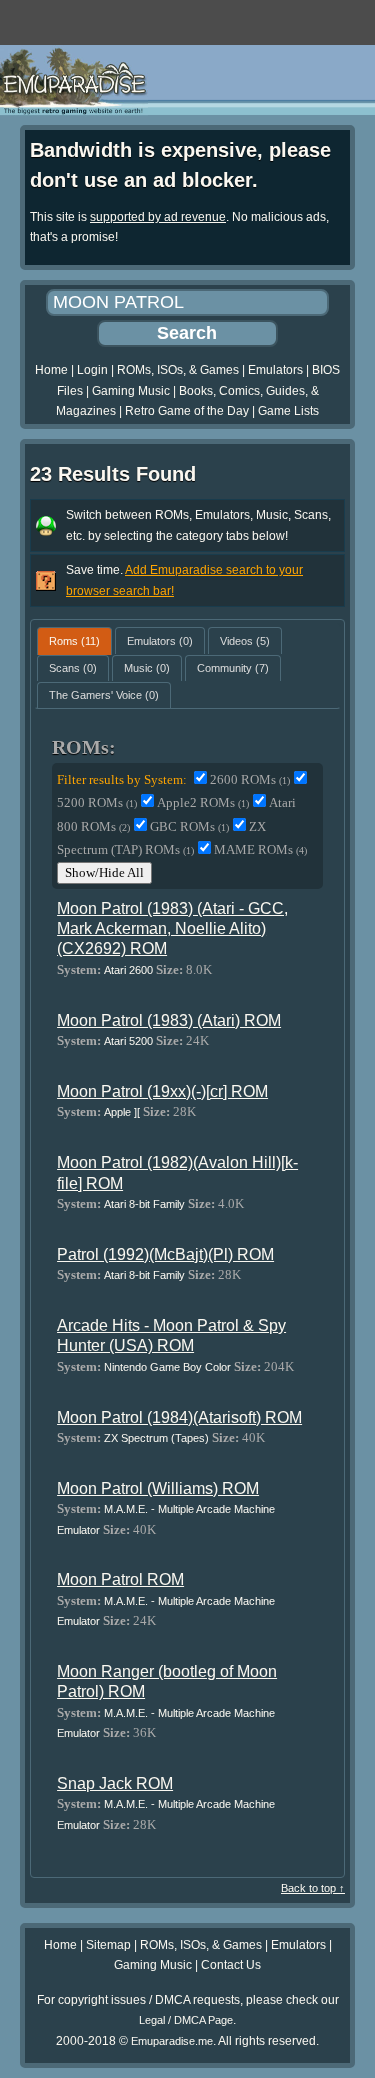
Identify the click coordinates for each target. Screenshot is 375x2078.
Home (51, 370)
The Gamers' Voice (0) (104, 695)
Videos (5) (245, 641)
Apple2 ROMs (203, 802)
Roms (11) (74, 641)
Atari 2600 (128, 970)
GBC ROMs (189, 826)
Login (92, 370)
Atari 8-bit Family (144, 1204)
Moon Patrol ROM (120, 1579)
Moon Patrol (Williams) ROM (158, 1488)
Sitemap (108, 1945)
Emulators (275, 370)
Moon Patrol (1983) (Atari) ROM (169, 1020)
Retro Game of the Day (187, 411)
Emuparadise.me (172, 2041)
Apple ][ (122, 1112)
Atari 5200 (128, 1041)
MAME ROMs (260, 849)
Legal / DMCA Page (186, 2020)
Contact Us (231, 1965)
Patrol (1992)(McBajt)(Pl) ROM (165, 1254)
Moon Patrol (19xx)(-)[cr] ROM (162, 1091)
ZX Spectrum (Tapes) (156, 1438)
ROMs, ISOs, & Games (178, 370)
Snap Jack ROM (115, 1783)
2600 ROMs (250, 779)
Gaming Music (131, 391)
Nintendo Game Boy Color (167, 1367)
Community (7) (233, 668)
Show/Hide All (104, 872)
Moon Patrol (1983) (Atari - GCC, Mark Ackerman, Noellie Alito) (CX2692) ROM (172, 929)
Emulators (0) (160, 641)
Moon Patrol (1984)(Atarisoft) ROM (179, 1417)
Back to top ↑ (313, 1888)
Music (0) (147, 668)
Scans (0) (73, 668)
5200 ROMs (97, 802)
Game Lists (288, 411)
